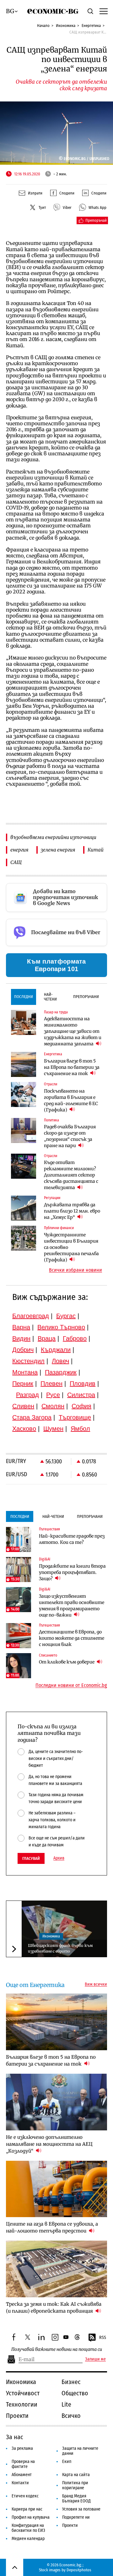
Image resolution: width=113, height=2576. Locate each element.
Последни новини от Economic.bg (71, 1685)
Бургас (66, 1316)
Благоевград (31, 1316)
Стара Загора (32, 1417)
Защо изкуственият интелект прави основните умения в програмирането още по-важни (72, 1606)
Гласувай (31, 1858)
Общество (75, 2393)
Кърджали (56, 1350)
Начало (43, 26)
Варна (21, 1327)
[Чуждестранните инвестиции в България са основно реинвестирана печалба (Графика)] (24, 1238)
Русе (53, 1395)
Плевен (51, 1384)
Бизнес (71, 2382)
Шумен (53, 1429)
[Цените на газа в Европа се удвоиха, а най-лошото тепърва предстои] (56, 2189)
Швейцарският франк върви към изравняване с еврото (60, 1948)
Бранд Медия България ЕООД (76, 2498)
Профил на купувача (31, 2517)
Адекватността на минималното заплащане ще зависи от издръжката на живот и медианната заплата (73, 1031)
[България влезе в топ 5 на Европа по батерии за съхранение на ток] (24, 1064)
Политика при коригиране (75, 2485)
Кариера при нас (27, 2509)
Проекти (17, 2416)
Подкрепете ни (76, 2517)
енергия (19, 850)
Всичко (71, 2416)
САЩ (16, 862)
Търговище (75, 1417)
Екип (67, 2462)
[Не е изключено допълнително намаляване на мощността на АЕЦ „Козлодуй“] (56, 2102)
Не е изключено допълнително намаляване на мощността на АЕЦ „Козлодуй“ (49, 2144)
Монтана (25, 1372)
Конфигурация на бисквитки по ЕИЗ (28, 2528)
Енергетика (91, 26)
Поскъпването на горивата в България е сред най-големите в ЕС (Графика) (71, 1100)
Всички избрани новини (75, 1270)
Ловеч (60, 1361)
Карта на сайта (76, 2475)
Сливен (23, 1406)
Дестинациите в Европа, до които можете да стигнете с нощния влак (72, 1638)
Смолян (53, 1406)
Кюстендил (28, 1361)
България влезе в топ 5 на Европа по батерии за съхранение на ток (72, 1067)
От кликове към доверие (67, 1662)
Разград (27, 1395)
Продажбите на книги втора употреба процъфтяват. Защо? (72, 1572)
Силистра (81, 1395)
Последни (24, 997)
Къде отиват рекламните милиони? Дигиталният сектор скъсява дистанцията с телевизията (71, 1175)
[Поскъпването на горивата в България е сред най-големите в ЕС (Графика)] (24, 1094)
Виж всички (96, 1984)
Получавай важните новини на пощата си (57, 2349)
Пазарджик (61, 1372)
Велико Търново (61, 1327)
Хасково (24, 1429)
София (81, 1406)
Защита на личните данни (80, 2451)
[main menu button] (103, 11)
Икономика (66, 26)
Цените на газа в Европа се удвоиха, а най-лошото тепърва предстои (52, 2227)
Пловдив (83, 1384)
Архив (59, 1858)
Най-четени (50, 997)
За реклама (22, 2448)
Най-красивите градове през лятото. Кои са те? (72, 1539)
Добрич (23, 1350)
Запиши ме (95, 2359)
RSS (103, 2338)
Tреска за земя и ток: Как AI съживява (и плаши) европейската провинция (54, 2307)
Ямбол (80, 1429)
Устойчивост (23, 2393)
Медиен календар (28, 2539)
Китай (96, 850)
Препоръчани (86, 997)
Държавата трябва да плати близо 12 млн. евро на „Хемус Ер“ (72, 1211)
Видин (21, 1338)
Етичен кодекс (25, 2496)
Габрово (75, 1338)
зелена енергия (58, 850)
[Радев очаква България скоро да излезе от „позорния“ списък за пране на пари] (24, 1130)
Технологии (22, 2404)
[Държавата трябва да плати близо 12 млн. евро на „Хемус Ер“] (24, 1208)
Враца (47, 1338)
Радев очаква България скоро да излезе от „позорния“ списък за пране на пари (70, 1136)
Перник (23, 1384)
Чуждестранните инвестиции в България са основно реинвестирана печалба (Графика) (71, 1247)
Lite (66, 2404)
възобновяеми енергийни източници (53, 837)
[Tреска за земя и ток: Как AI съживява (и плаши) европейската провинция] (56, 2269)
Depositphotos (79, 2570)
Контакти (20, 2483)
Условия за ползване (81, 2509)
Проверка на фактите (23, 2464)
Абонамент (22, 2475)
